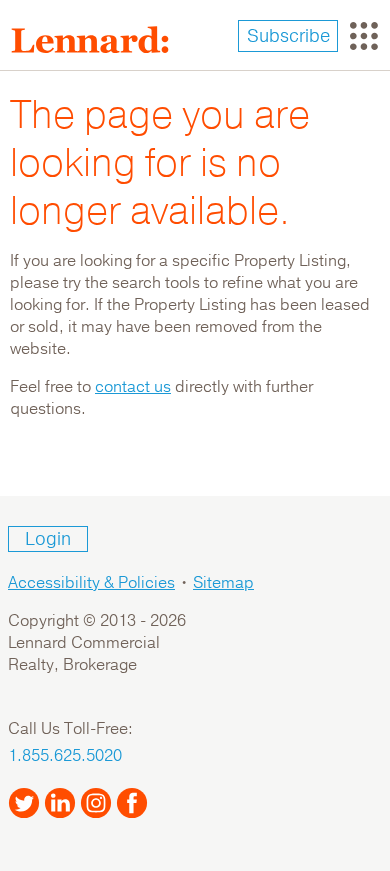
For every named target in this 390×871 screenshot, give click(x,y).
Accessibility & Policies (91, 583)
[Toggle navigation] (364, 36)
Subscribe (288, 36)
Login (48, 539)
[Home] (98, 40)
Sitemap (223, 583)
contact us (133, 387)
